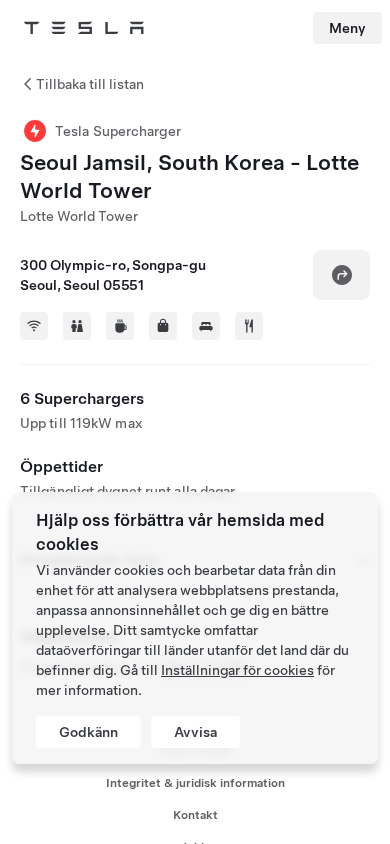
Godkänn (88, 732)
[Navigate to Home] (84, 28)
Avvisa (195, 732)
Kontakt (195, 815)
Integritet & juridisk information (195, 783)
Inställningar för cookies (237, 670)
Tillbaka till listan (90, 84)
